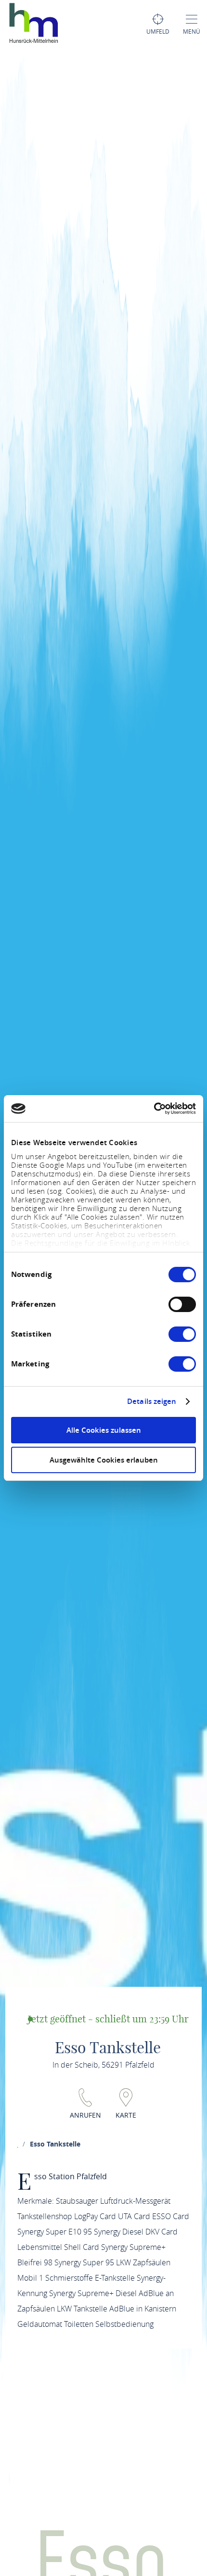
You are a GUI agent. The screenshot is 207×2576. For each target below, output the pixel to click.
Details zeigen (152, 1402)
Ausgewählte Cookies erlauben (104, 1460)
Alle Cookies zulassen (104, 1430)
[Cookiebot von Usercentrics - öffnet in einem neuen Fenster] (154, 1109)
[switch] (182, 1304)
